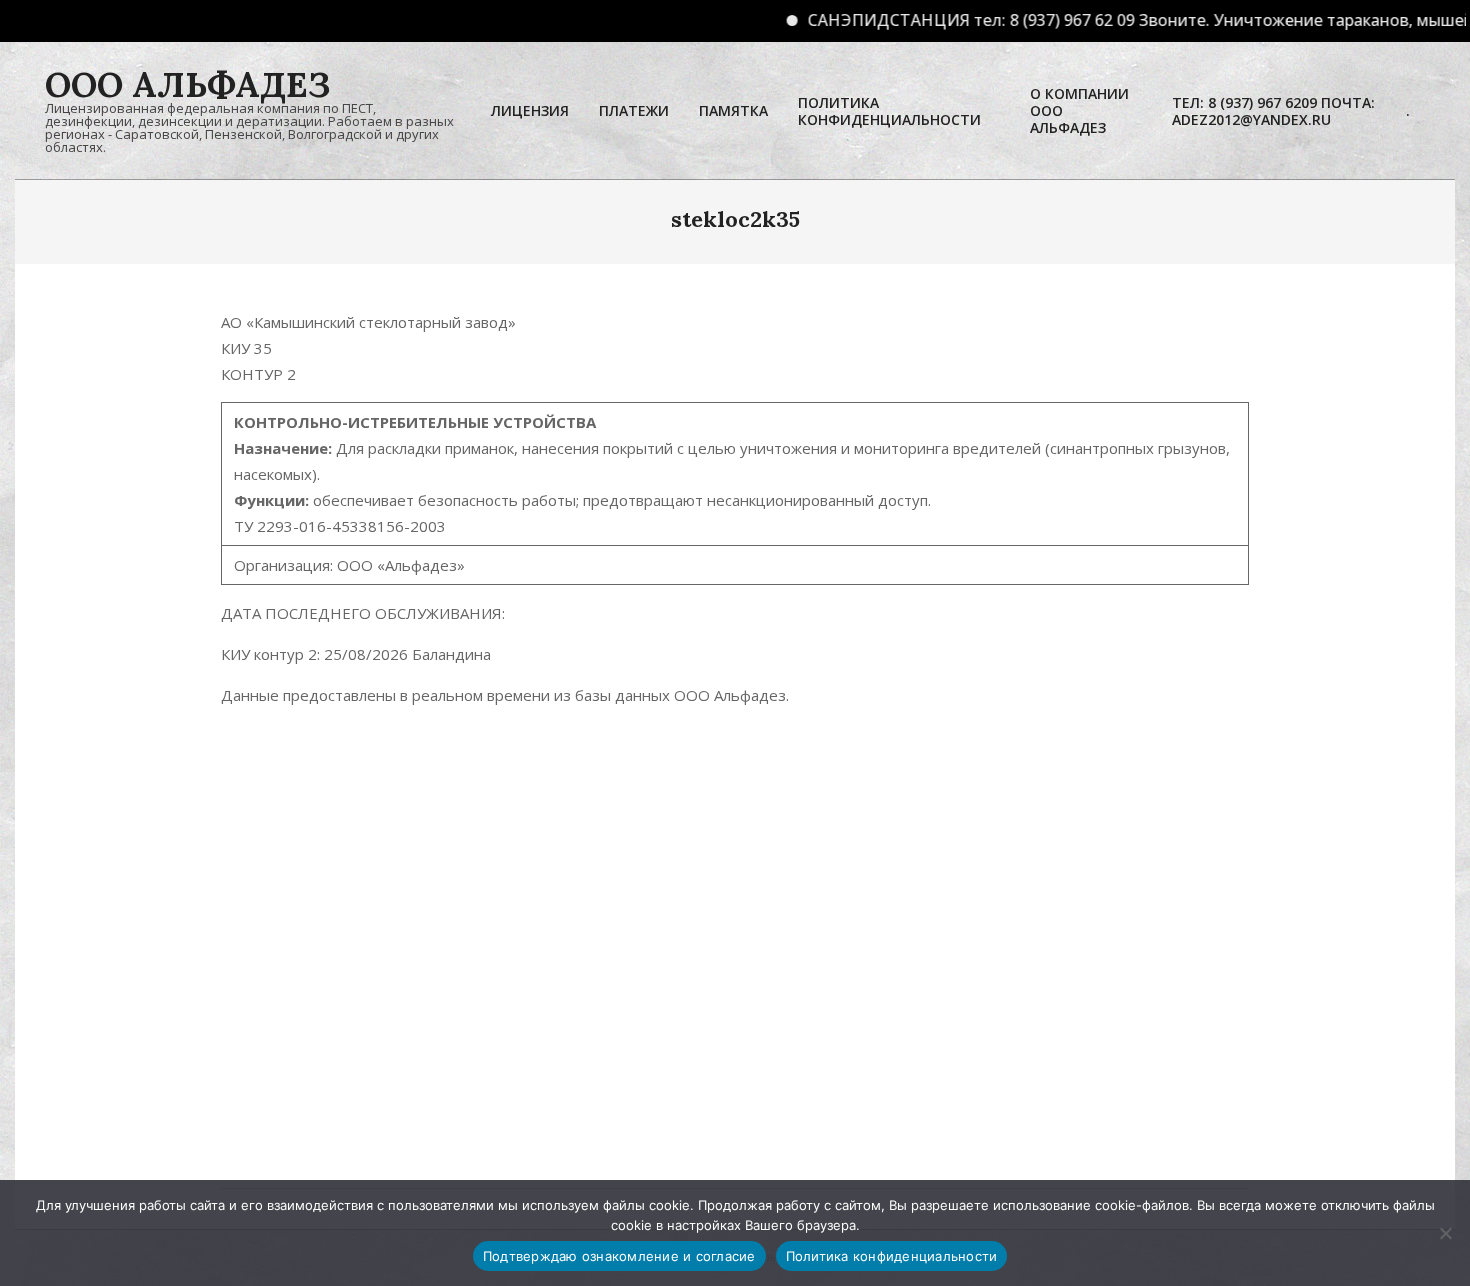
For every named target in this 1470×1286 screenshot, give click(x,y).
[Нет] (1445, 1233)
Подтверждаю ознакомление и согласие (619, 1256)
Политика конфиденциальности (892, 1256)
